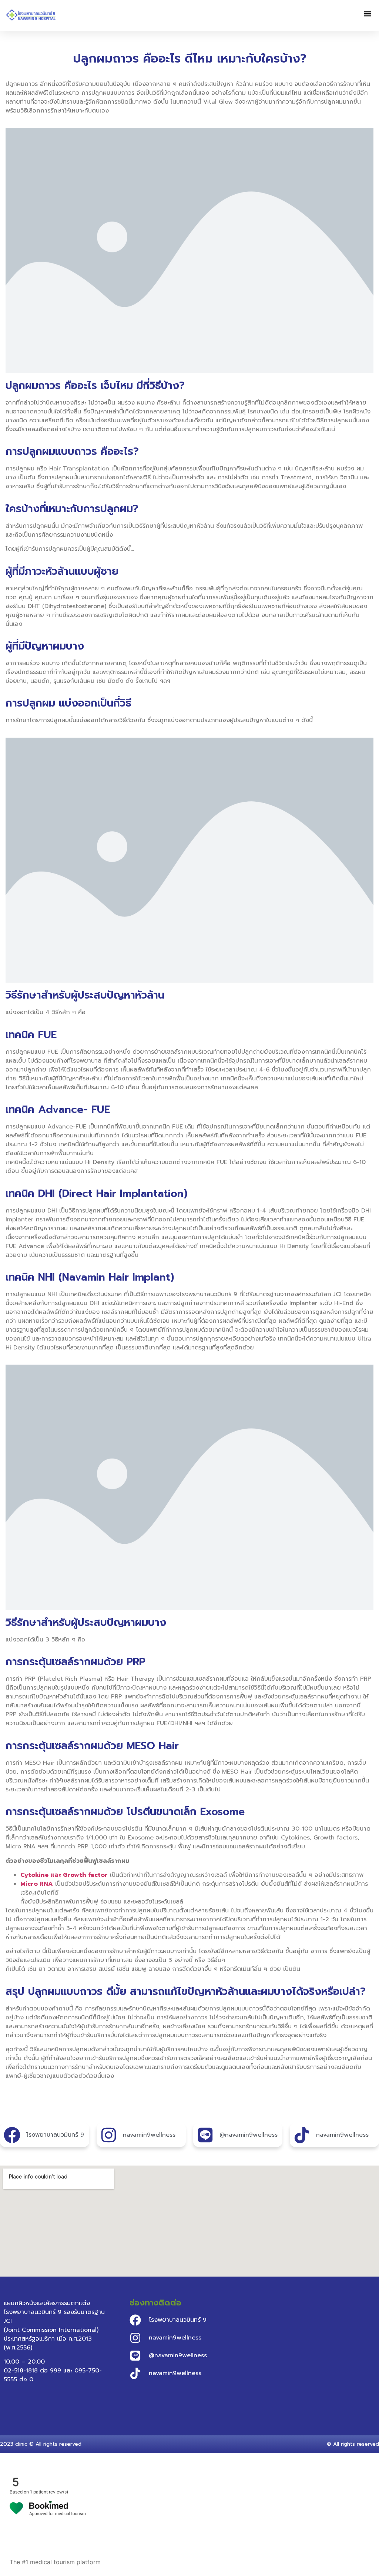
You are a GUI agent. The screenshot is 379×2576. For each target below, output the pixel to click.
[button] (367, 14)
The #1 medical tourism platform (55, 2562)
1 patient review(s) (49, 2492)
